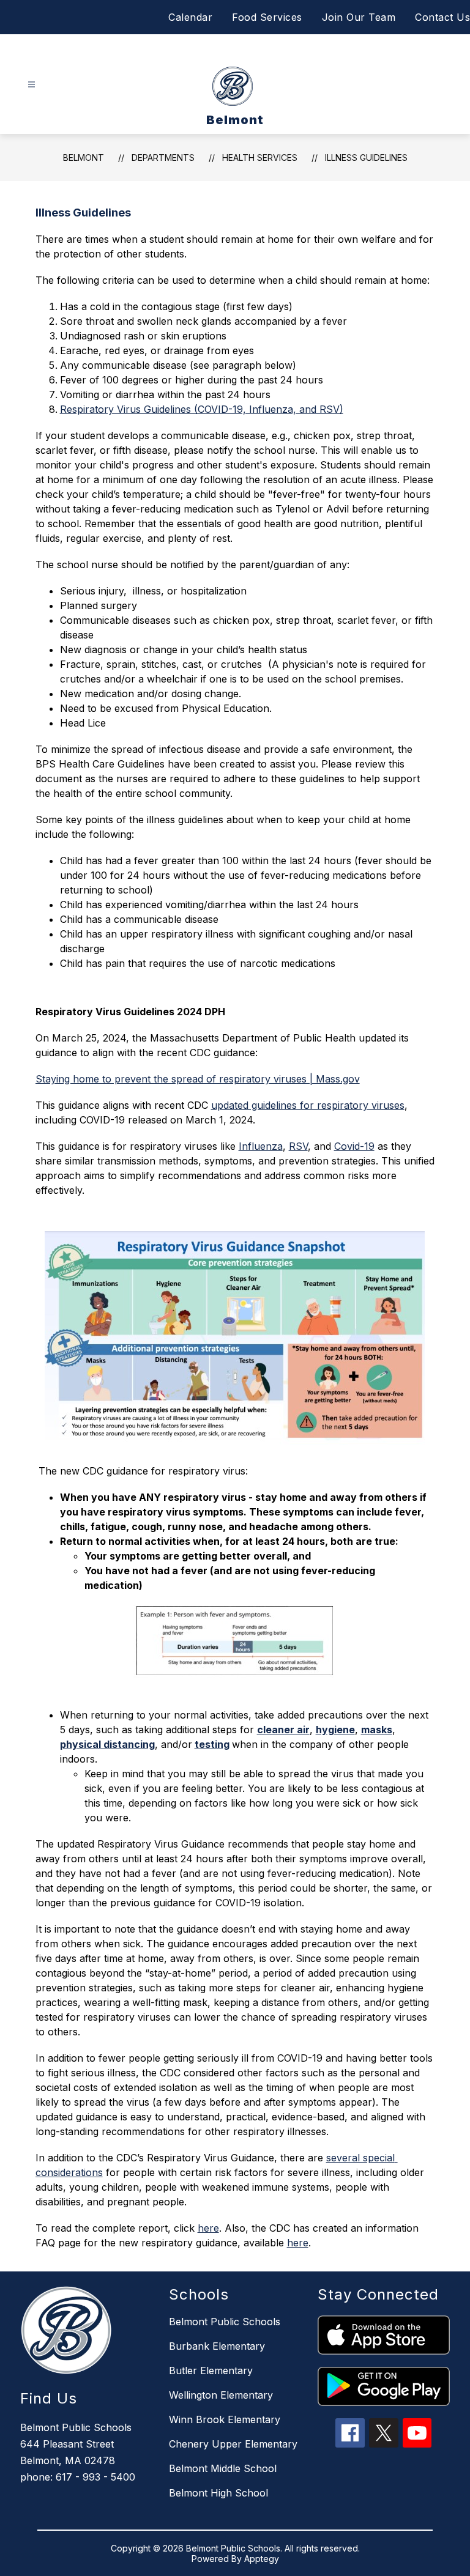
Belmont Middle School (223, 2468)
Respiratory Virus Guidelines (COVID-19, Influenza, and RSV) (202, 409)
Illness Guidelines (366, 157)
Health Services (260, 157)
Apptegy (262, 2559)
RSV (298, 1146)
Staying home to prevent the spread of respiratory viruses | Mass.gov (198, 1079)
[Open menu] (32, 85)
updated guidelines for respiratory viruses (308, 1105)
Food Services (267, 17)
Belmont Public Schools (225, 2322)
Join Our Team (359, 17)
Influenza (261, 1146)
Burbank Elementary (217, 2346)
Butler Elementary (211, 2371)
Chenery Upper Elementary (233, 2444)
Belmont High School (218, 2493)
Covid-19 (354, 1146)
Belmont (84, 157)
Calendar (190, 17)
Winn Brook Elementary (225, 2419)
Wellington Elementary (221, 2395)
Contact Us (442, 17)
